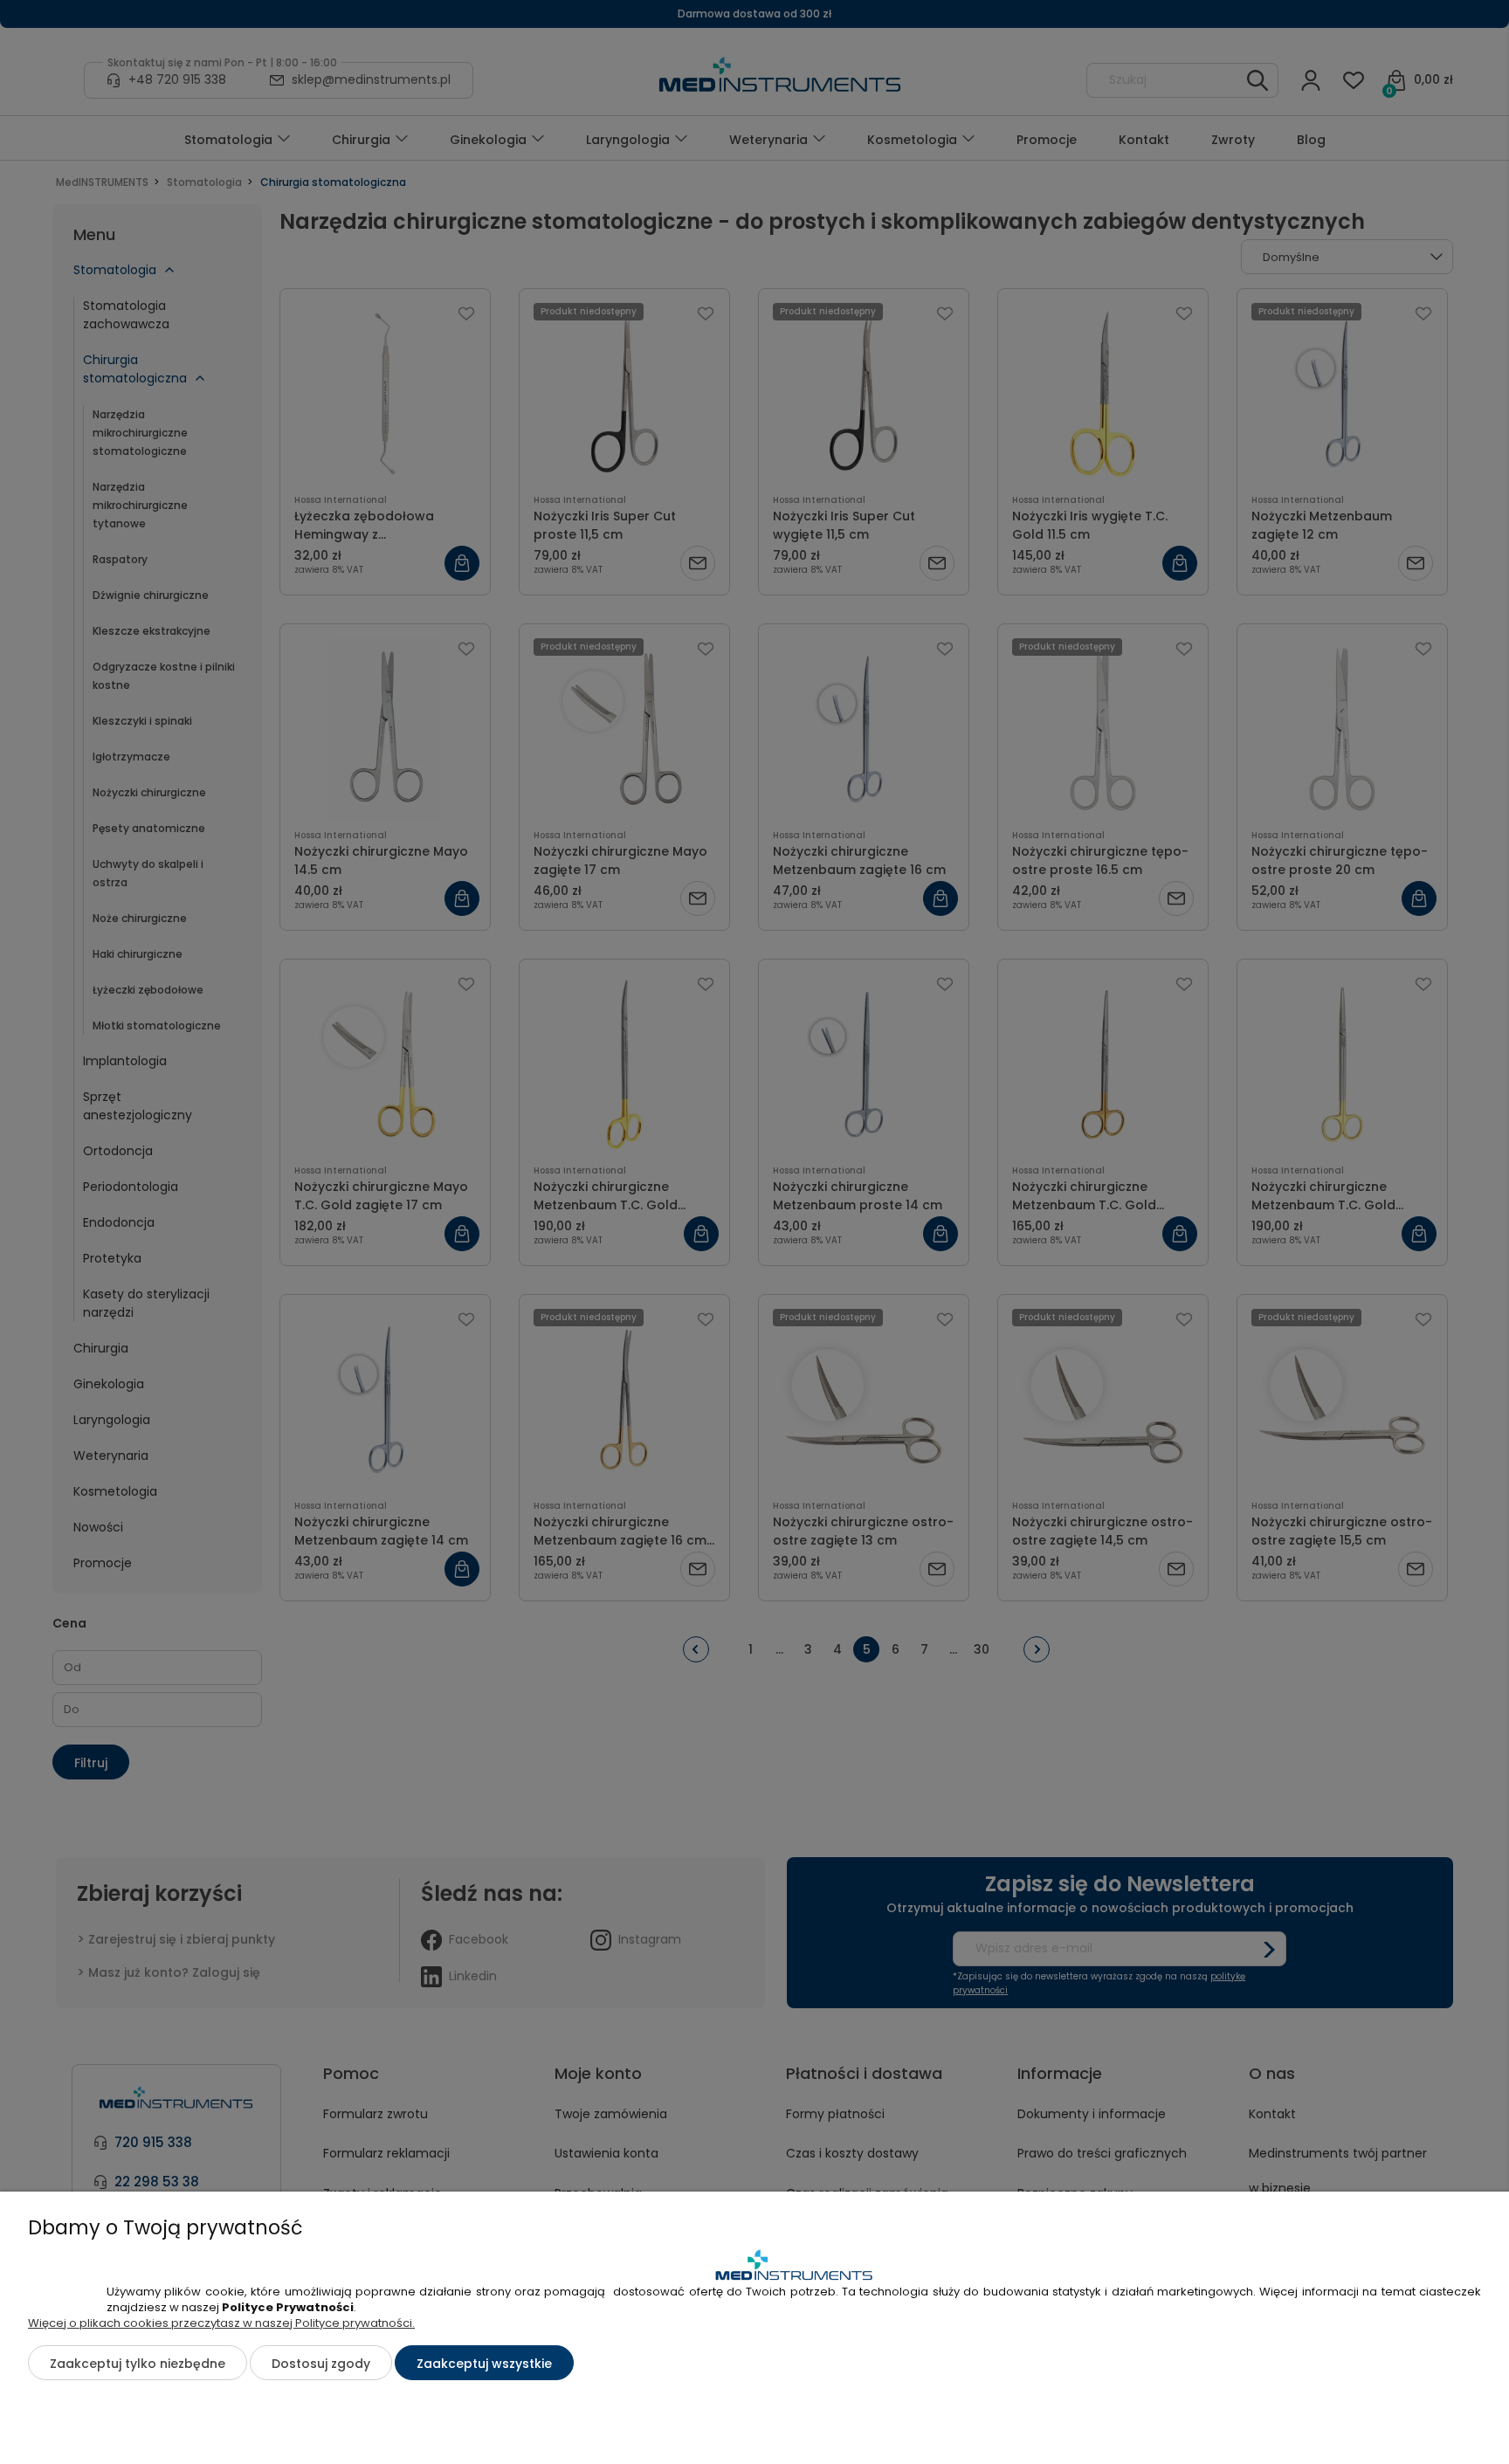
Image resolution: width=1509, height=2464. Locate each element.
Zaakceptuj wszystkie (484, 2364)
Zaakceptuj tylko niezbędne (138, 2364)
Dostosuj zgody (321, 2364)
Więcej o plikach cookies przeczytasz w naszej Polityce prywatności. (221, 2323)
